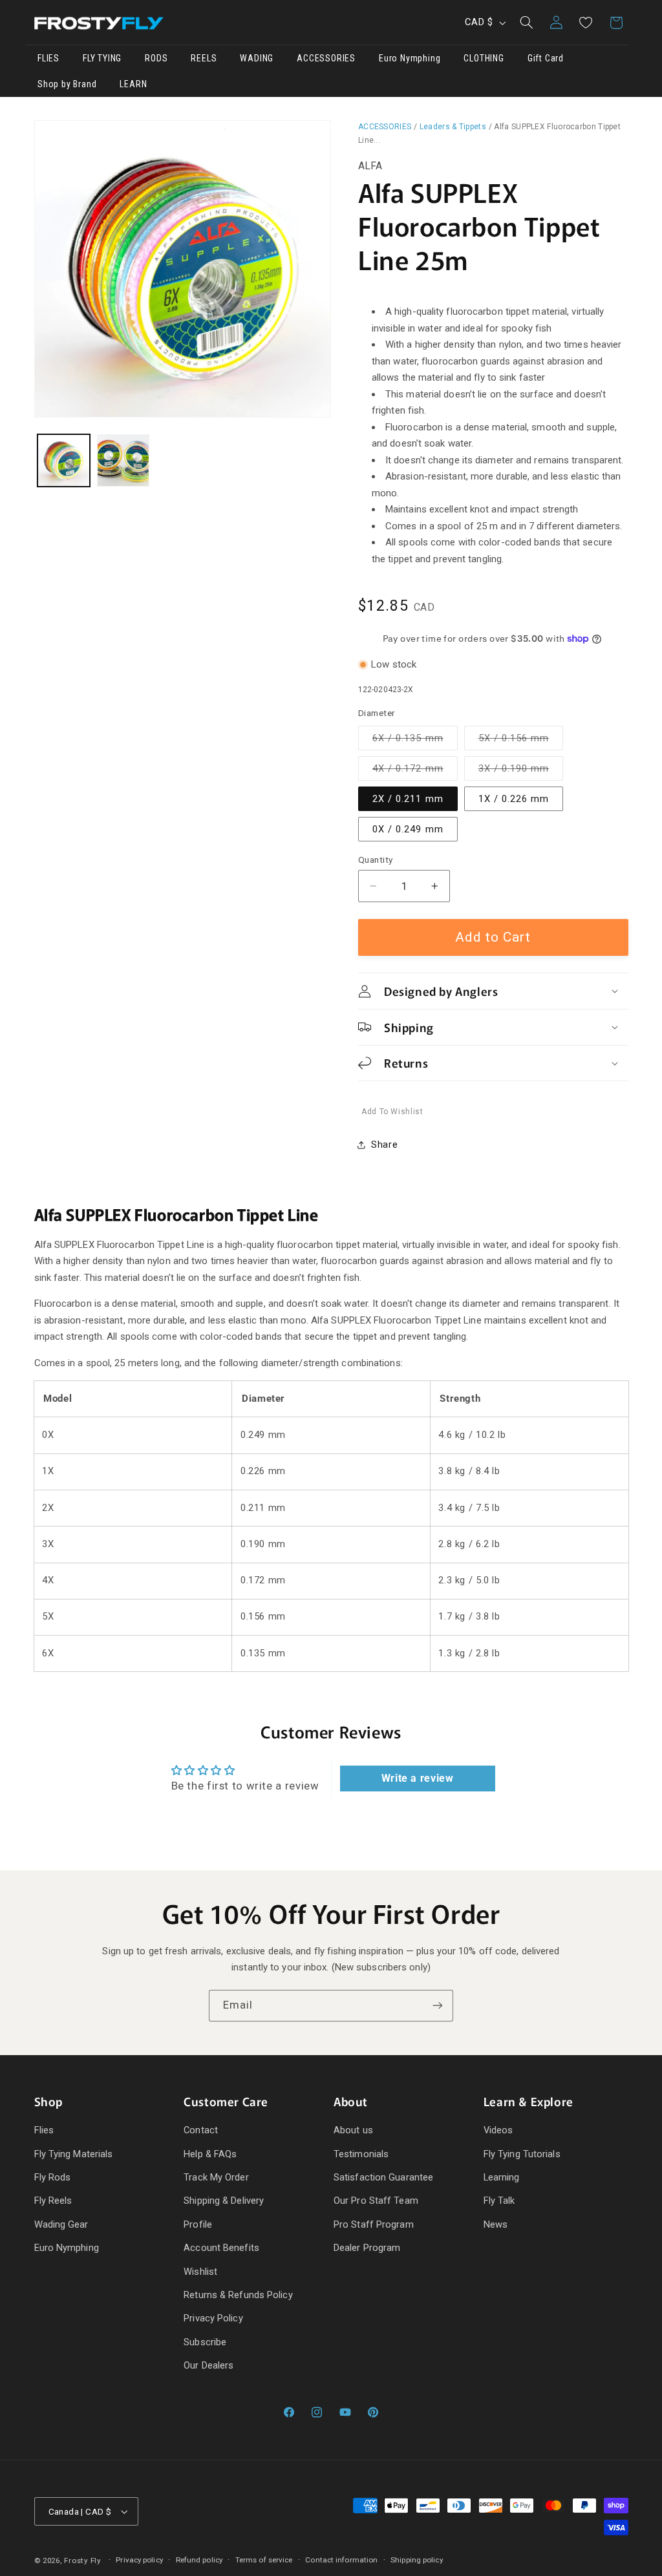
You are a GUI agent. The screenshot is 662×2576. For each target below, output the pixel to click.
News (496, 2224)
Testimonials (361, 2154)
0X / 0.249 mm (408, 829)
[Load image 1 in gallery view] (64, 460)
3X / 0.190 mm (521, 771)
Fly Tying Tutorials (522, 2154)
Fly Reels (53, 2201)
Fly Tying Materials (74, 2154)
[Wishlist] (586, 23)
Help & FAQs (210, 2154)
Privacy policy (139, 2560)
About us (353, 2130)
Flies (44, 2130)
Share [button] (384, 1145)
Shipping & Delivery (224, 2201)
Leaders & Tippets (453, 127)
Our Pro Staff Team (376, 2201)
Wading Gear (61, 2224)
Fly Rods (53, 2177)
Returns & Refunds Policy (238, 2295)
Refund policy (199, 2560)
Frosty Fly (82, 2560)
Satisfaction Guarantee (383, 2177)
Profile (198, 2224)
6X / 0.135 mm (415, 741)
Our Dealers (208, 2365)
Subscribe (205, 2342)
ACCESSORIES (385, 127)
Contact (201, 2130)
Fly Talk (499, 2201)
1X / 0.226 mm (514, 799)
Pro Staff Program (374, 2224)
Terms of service (264, 2560)
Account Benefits (221, 2248)
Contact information (341, 2560)
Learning (502, 2177)
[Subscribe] (438, 2006)
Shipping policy (417, 2560)
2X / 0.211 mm (408, 799)
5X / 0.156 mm (521, 741)
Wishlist (200, 2272)
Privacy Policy (213, 2318)
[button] (526, 23)
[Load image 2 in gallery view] (123, 460)
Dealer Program (367, 2248)
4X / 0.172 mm (415, 771)
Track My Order (216, 2177)
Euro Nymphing (67, 2248)
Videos (498, 2130)
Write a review (418, 1778)
